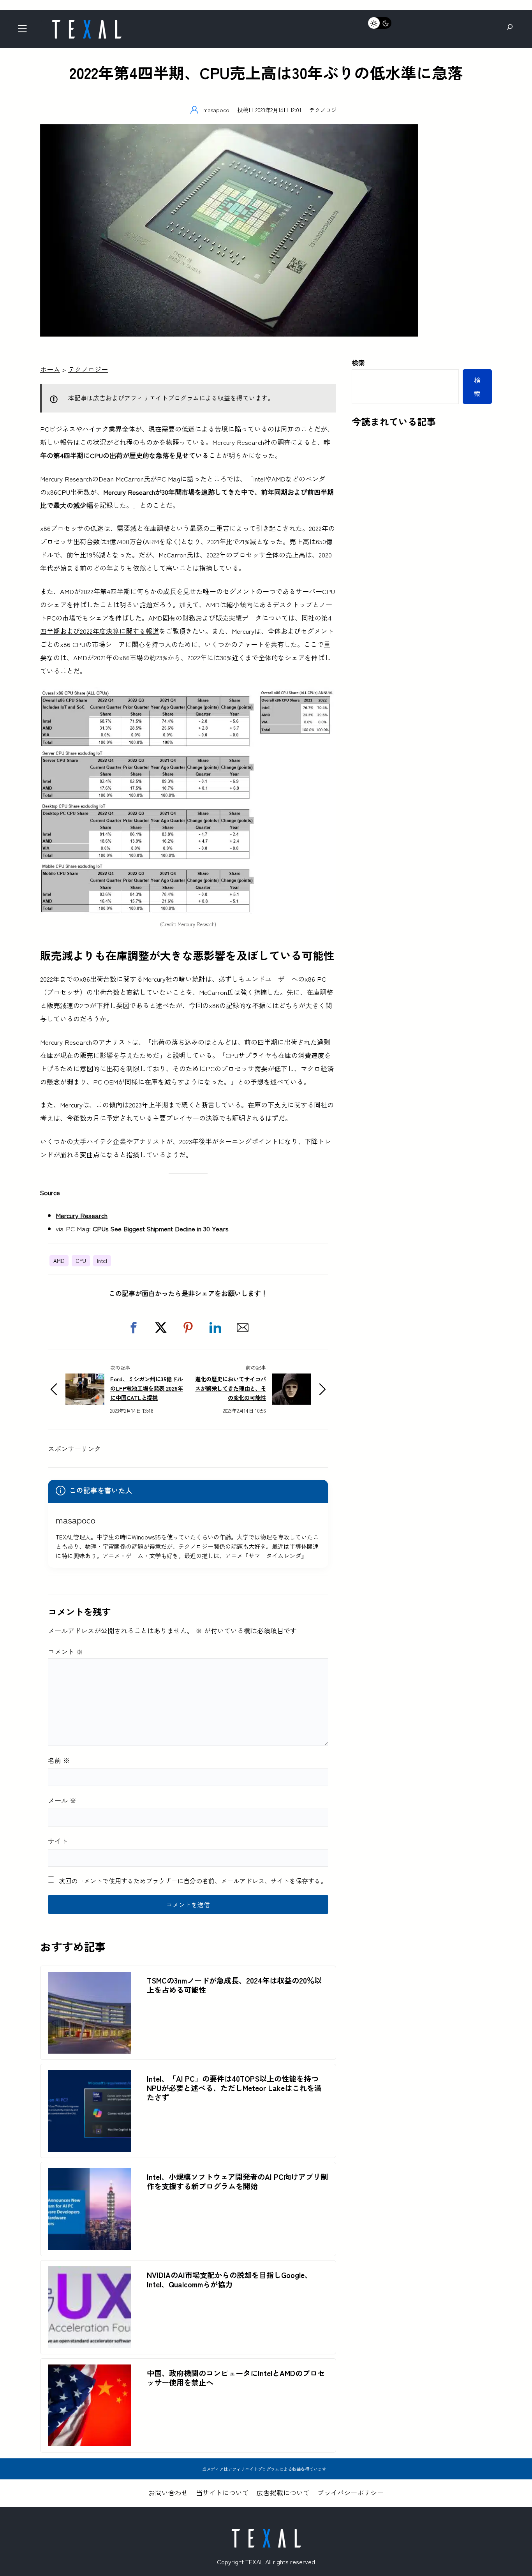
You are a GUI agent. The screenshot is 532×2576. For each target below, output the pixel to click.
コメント (65, 1651)
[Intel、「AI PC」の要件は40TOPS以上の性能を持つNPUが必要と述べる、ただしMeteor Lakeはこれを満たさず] (90, 2076)
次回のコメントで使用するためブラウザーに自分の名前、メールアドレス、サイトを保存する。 (193, 1881)
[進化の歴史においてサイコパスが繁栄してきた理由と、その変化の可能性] (291, 1380)
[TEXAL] (86, 22)
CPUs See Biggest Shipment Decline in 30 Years (161, 1228)
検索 (358, 362)
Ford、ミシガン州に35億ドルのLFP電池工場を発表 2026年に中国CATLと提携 (147, 1388)
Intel (102, 1261)
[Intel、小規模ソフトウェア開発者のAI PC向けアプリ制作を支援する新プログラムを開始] (90, 2175)
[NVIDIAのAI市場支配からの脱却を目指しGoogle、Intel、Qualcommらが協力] (90, 2273)
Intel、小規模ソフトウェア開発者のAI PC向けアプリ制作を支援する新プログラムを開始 (237, 2181)
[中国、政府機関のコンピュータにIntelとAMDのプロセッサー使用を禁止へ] (90, 2371)
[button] (134, 1328)
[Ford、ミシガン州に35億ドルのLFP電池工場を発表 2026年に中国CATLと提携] (85, 1380)
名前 (59, 1760)
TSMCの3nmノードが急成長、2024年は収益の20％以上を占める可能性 (234, 1985)
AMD (59, 1261)
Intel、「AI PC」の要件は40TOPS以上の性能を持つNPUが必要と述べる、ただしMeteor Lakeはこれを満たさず (234, 2088)
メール (62, 1800)
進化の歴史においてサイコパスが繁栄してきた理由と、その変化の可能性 (231, 1388)
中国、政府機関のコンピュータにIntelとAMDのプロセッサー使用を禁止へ (236, 2378)
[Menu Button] (25, 31)
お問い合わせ (168, 2492)
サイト (58, 1841)
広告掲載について (283, 2492)
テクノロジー (326, 110)
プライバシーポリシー (351, 2492)
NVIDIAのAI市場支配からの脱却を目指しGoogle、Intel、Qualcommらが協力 (229, 2280)
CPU (81, 1261)
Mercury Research (82, 1215)
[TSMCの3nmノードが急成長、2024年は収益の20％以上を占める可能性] (90, 1978)
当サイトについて (222, 2492)
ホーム (50, 369)
